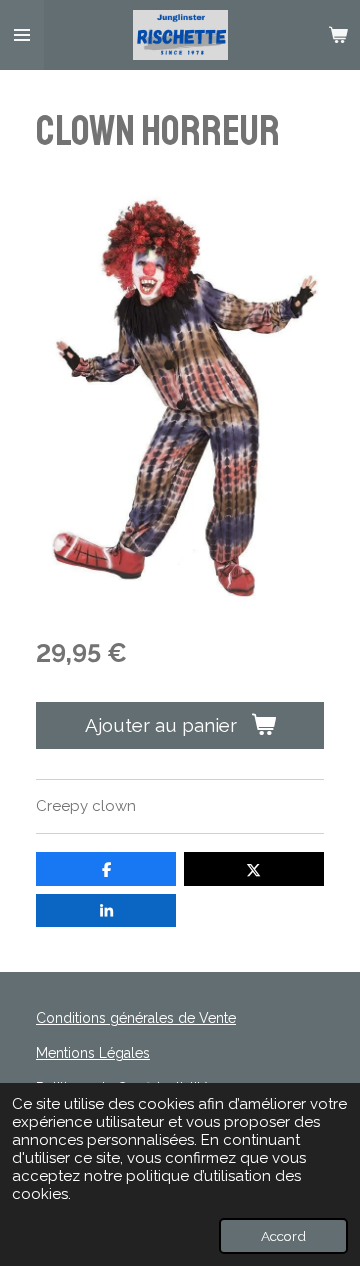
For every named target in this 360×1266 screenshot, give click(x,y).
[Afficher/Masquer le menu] (22, 35)
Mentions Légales (93, 1053)
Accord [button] (283, 1236)
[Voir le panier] (338, 35)
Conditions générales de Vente (136, 1018)
